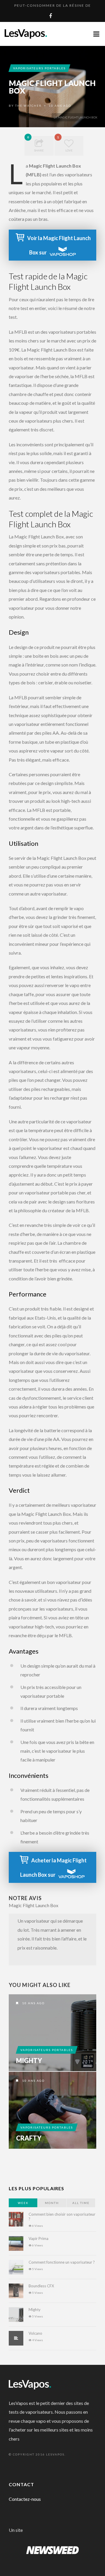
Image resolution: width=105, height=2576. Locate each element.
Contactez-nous (25, 2499)
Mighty (29, 2061)
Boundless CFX (41, 2286)
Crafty (29, 2138)
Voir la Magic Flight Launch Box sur (59, 245)
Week (23, 2203)
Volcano (35, 2333)
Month (52, 2203)
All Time (81, 2203)
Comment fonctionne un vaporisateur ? (62, 2262)
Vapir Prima (38, 2238)
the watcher (28, 106)
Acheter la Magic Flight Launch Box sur (53, 1868)
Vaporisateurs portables (39, 68)
